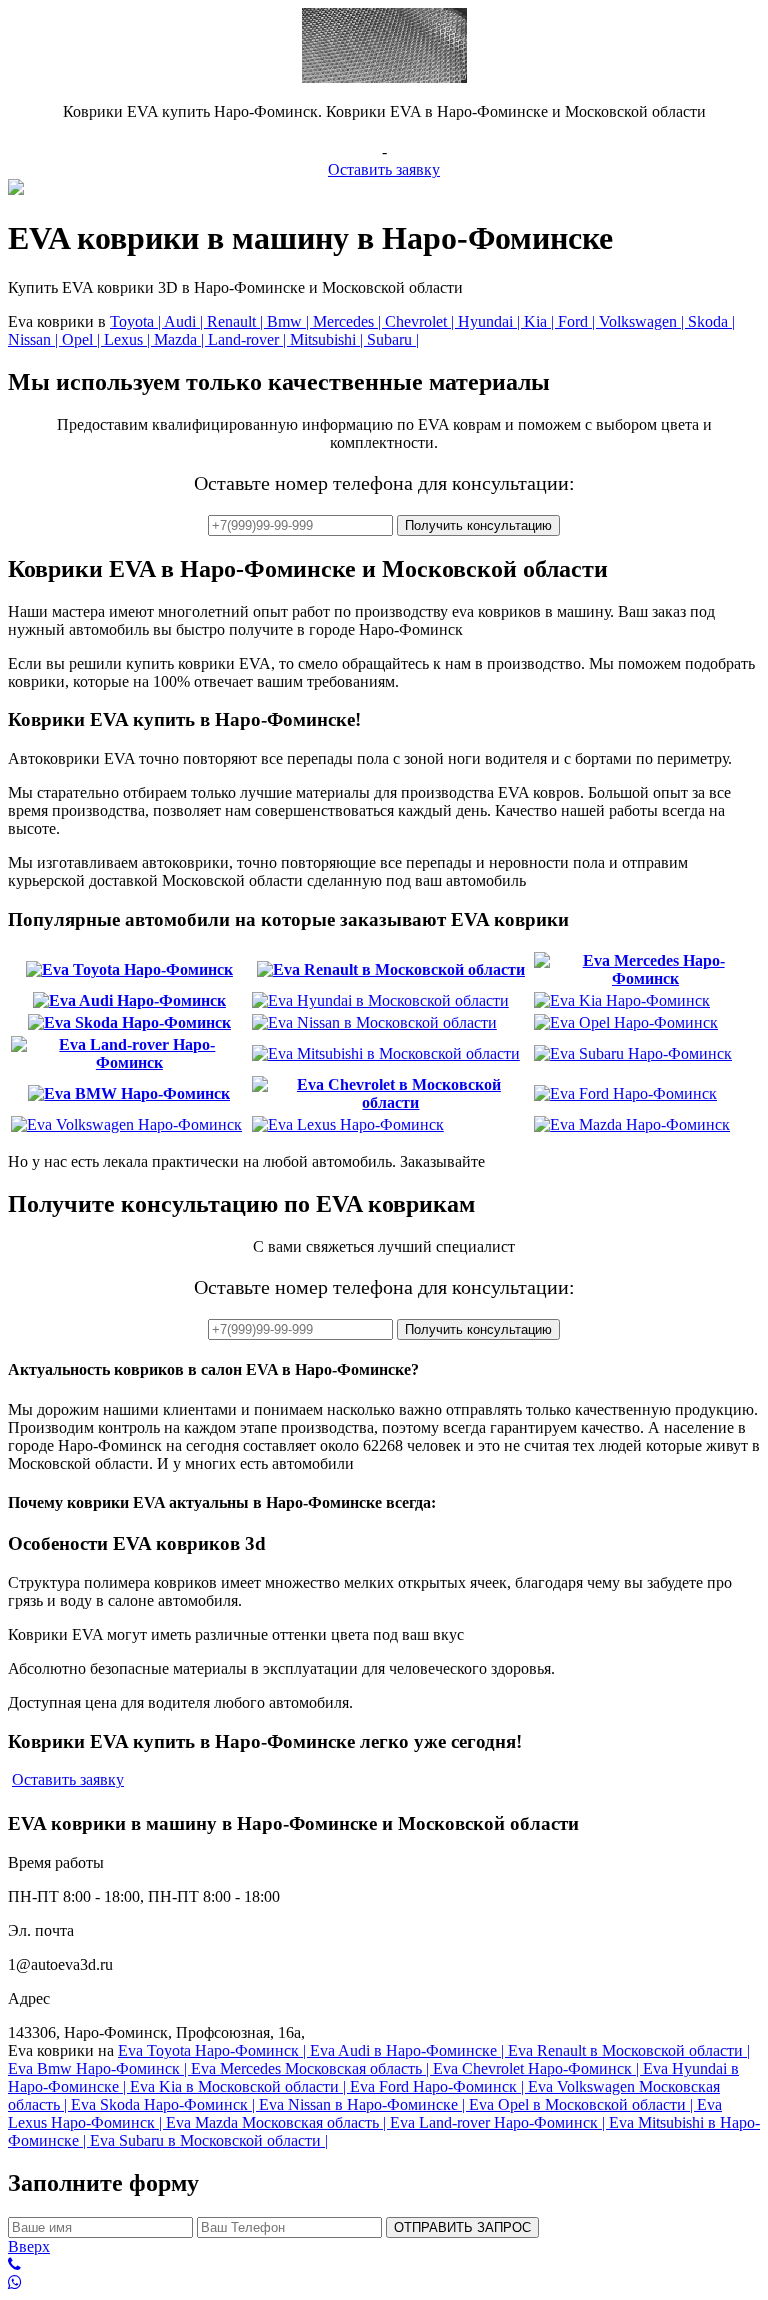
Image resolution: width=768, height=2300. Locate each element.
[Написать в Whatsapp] (384, 2283)
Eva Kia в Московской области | (240, 2086)
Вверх (29, 2246)
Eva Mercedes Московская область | (312, 2068)
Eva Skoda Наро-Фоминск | (165, 2104)
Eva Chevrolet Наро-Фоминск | (538, 2068)
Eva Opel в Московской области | (583, 2104)
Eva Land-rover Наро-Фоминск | (499, 2122)
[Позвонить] (384, 2265)
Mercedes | (349, 321)
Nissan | (35, 339)
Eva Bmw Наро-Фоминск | (99, 2068)
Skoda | (711, 321)
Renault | (237, 321)
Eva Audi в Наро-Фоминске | (409, 2050)
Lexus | (129, 339)
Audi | (185, 321)
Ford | (578, 321)
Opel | (83, 339)
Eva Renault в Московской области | (629, 2050)
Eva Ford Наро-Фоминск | (439, 2086)
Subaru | (393, 339)
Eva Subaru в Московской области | (209, 2140)
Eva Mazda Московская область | (278, 2122)
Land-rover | (249, 339)
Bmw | (290, 321)
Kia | (541, 321)
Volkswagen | (643, 321)
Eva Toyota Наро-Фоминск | (214, 2050)
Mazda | (181, 339)
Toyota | (137, 321)
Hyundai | (491, 321)
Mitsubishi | (328, 339)
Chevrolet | (421, 321)
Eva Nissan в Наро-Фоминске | (364, 2104)
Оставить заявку (384, 169)
